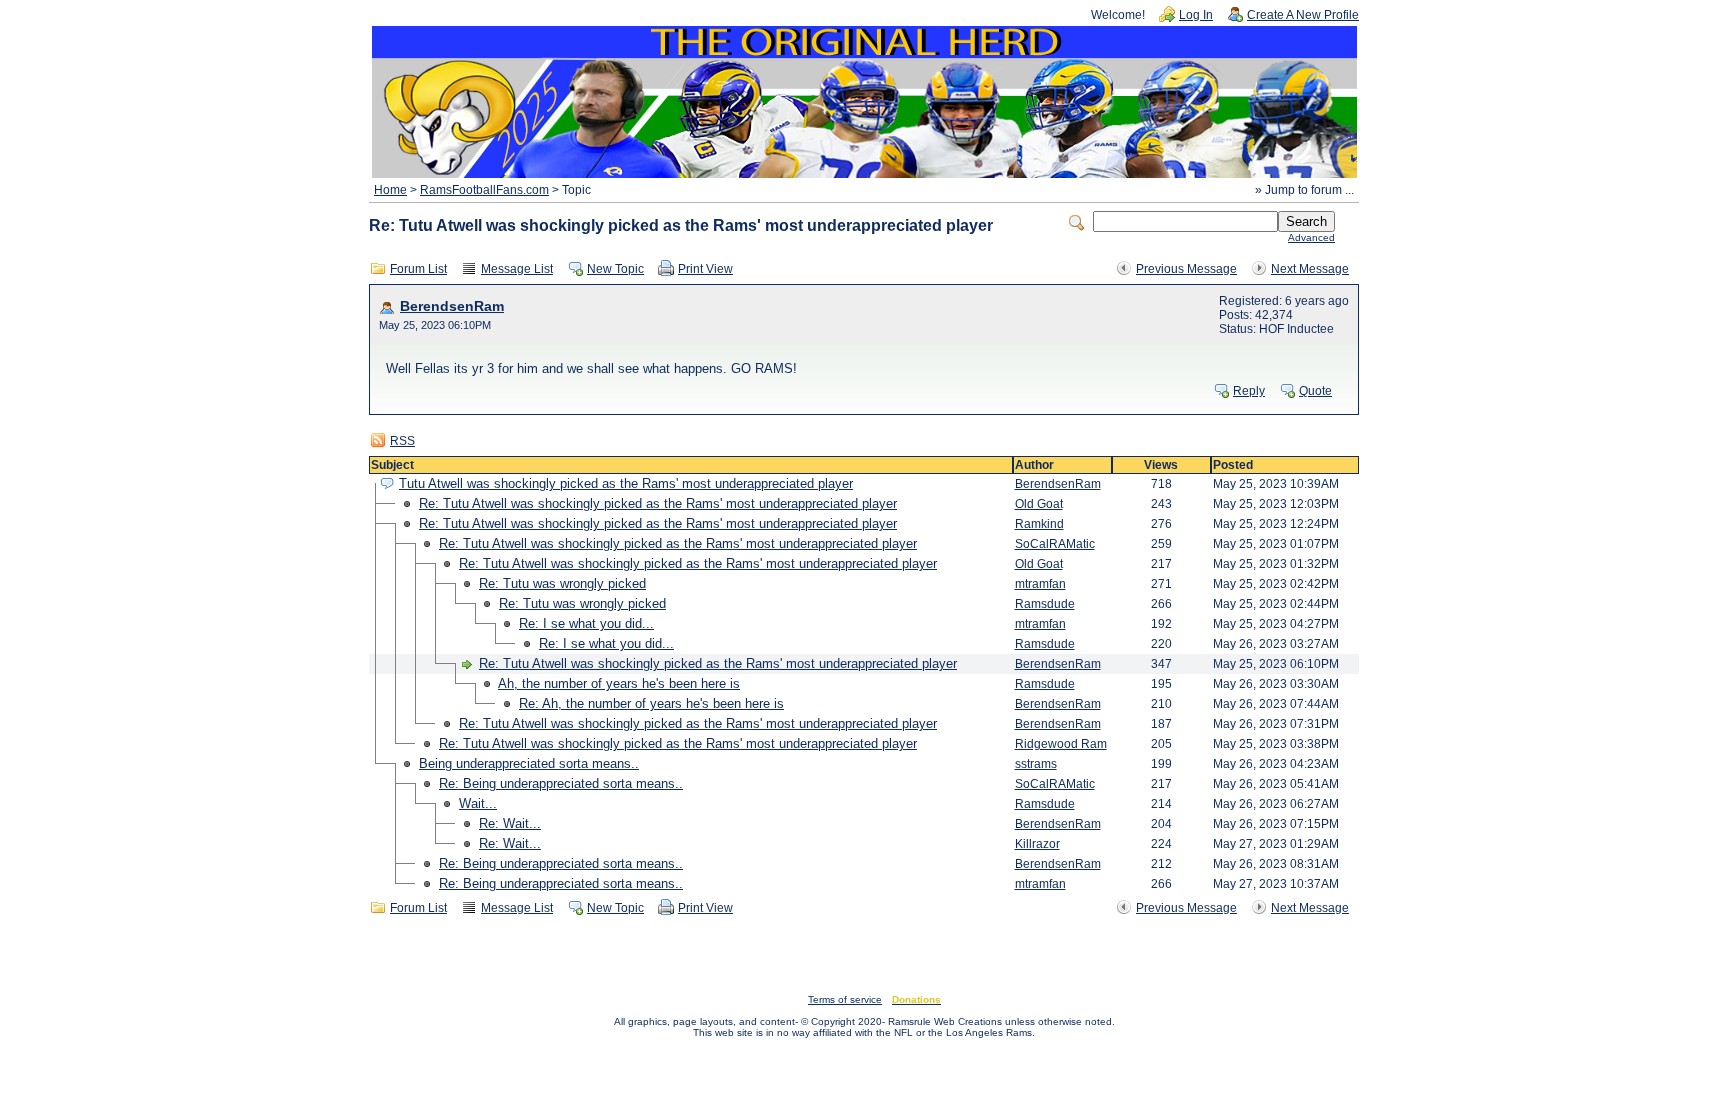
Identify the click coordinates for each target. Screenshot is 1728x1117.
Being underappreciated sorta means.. (529, 763)
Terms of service (845, 999)
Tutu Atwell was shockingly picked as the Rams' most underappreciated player (626, 483)
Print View (705, 269)
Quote (1315, 391)
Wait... (478, 803)
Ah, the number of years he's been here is (619, 683)
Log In (1196, 15)
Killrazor (1037, 844)
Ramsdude (1045, 604)
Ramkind (1039, 524)
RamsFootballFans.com (484, 190)
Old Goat (1039, 504)
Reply (1249, 391)
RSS (402, 441)
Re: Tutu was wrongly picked (562, 583)
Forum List (418, 269)
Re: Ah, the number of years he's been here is (651, 703)
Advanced (1311, 237)
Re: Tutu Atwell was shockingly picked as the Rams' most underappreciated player (658, 503)
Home (390, 190)
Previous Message (1186, 269)
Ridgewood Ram (1061, 744)
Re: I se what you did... (586, 623)
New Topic (615, 269)
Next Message (1310, 269)
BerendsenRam (452, 306)
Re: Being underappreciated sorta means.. (561, 783)
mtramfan (1040, 584)
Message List (517, 269)
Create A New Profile (1303, 15)
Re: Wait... (510, 823)
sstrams (1036, 764)
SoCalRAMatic (1055, 544)
